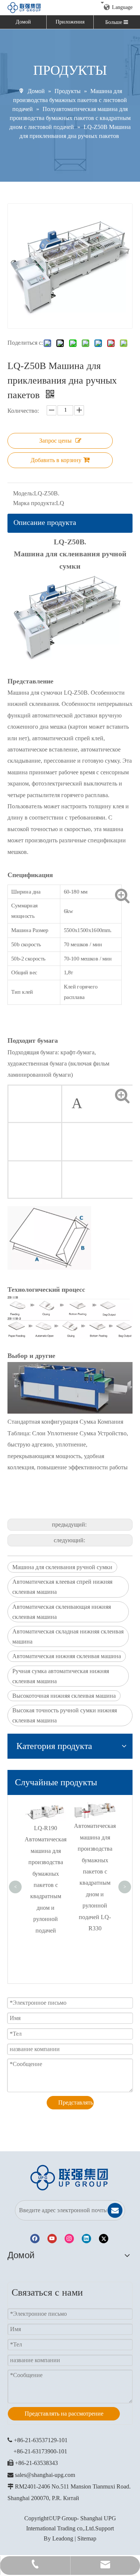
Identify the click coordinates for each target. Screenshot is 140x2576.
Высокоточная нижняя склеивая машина (64, 1696)
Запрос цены (55, 441)
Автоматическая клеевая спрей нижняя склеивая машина (62, 1587)
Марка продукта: (35, 503)
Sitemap (87, 2538)
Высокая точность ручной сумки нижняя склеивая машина (65, 1715)
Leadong (63, 2538)
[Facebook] (35, 2239)
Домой (23, 22)
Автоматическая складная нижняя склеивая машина (68, 1636)
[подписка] (115, 2210)
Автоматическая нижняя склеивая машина (67, 1656)
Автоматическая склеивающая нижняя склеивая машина (62, 1612)
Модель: (24, 493)
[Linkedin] (86, 2239)
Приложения (70, 22)
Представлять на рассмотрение (76, 2102)
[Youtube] (52, 2239)
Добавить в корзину (56, 460)
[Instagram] (69, 2239)
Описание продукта (45, 522)
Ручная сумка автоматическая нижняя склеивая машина (61, 1676)
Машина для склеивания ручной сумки (62, 1567)
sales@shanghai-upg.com (45, 2475)
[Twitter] (104, 2239)
